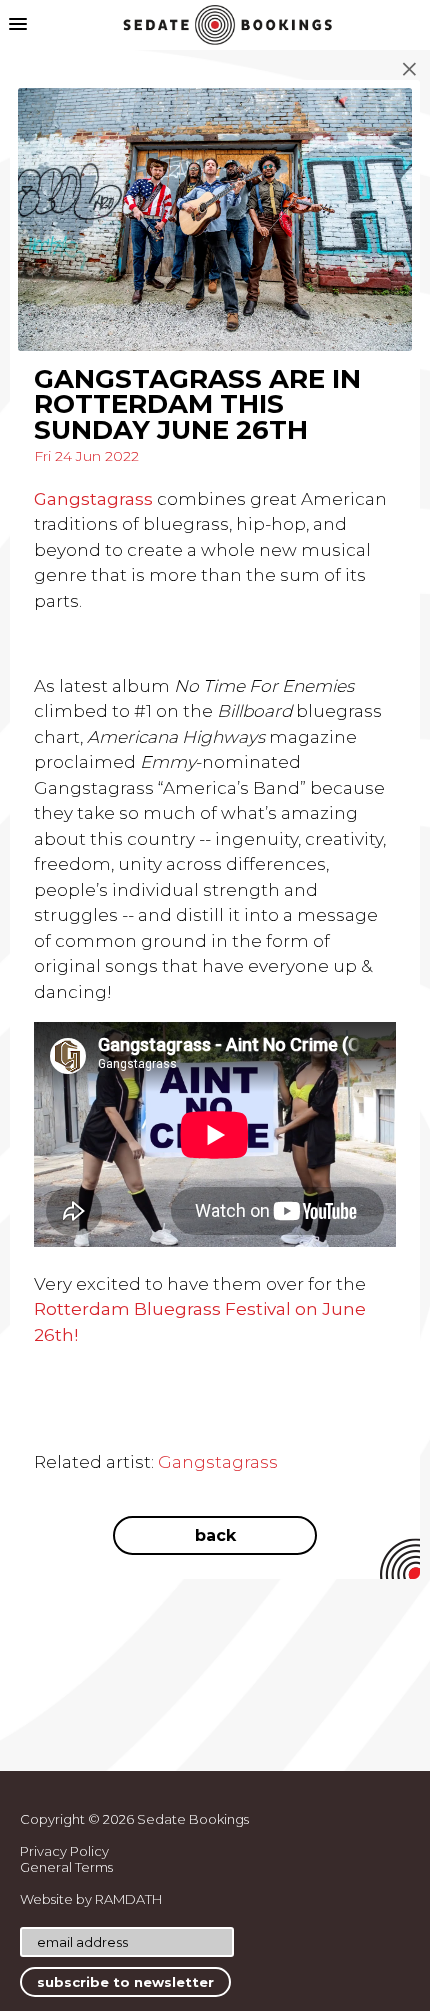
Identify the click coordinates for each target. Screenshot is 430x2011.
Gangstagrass (218, 1462)
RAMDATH (128, 1899)
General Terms (66, 1867)
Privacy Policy (64, 1851)
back (215, 1535)
